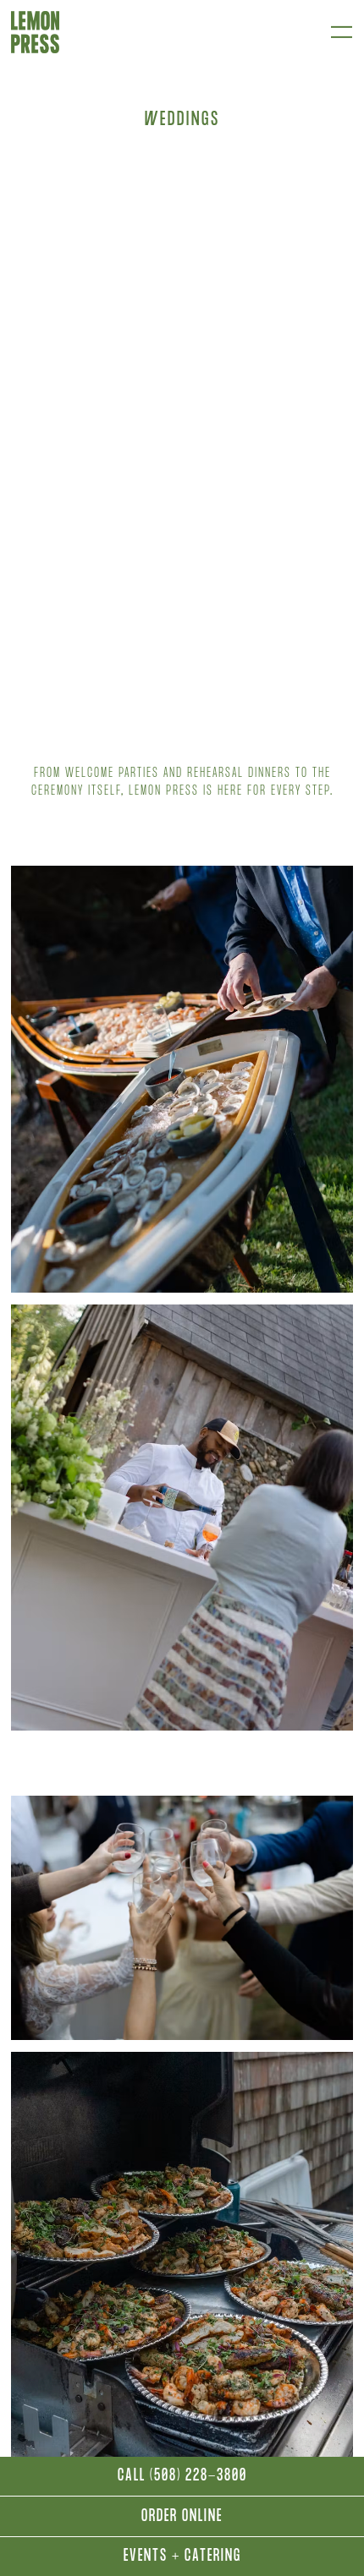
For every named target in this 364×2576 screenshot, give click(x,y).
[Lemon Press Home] (36, 32)
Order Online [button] (182, 2518)
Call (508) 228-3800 (182, 2477)
